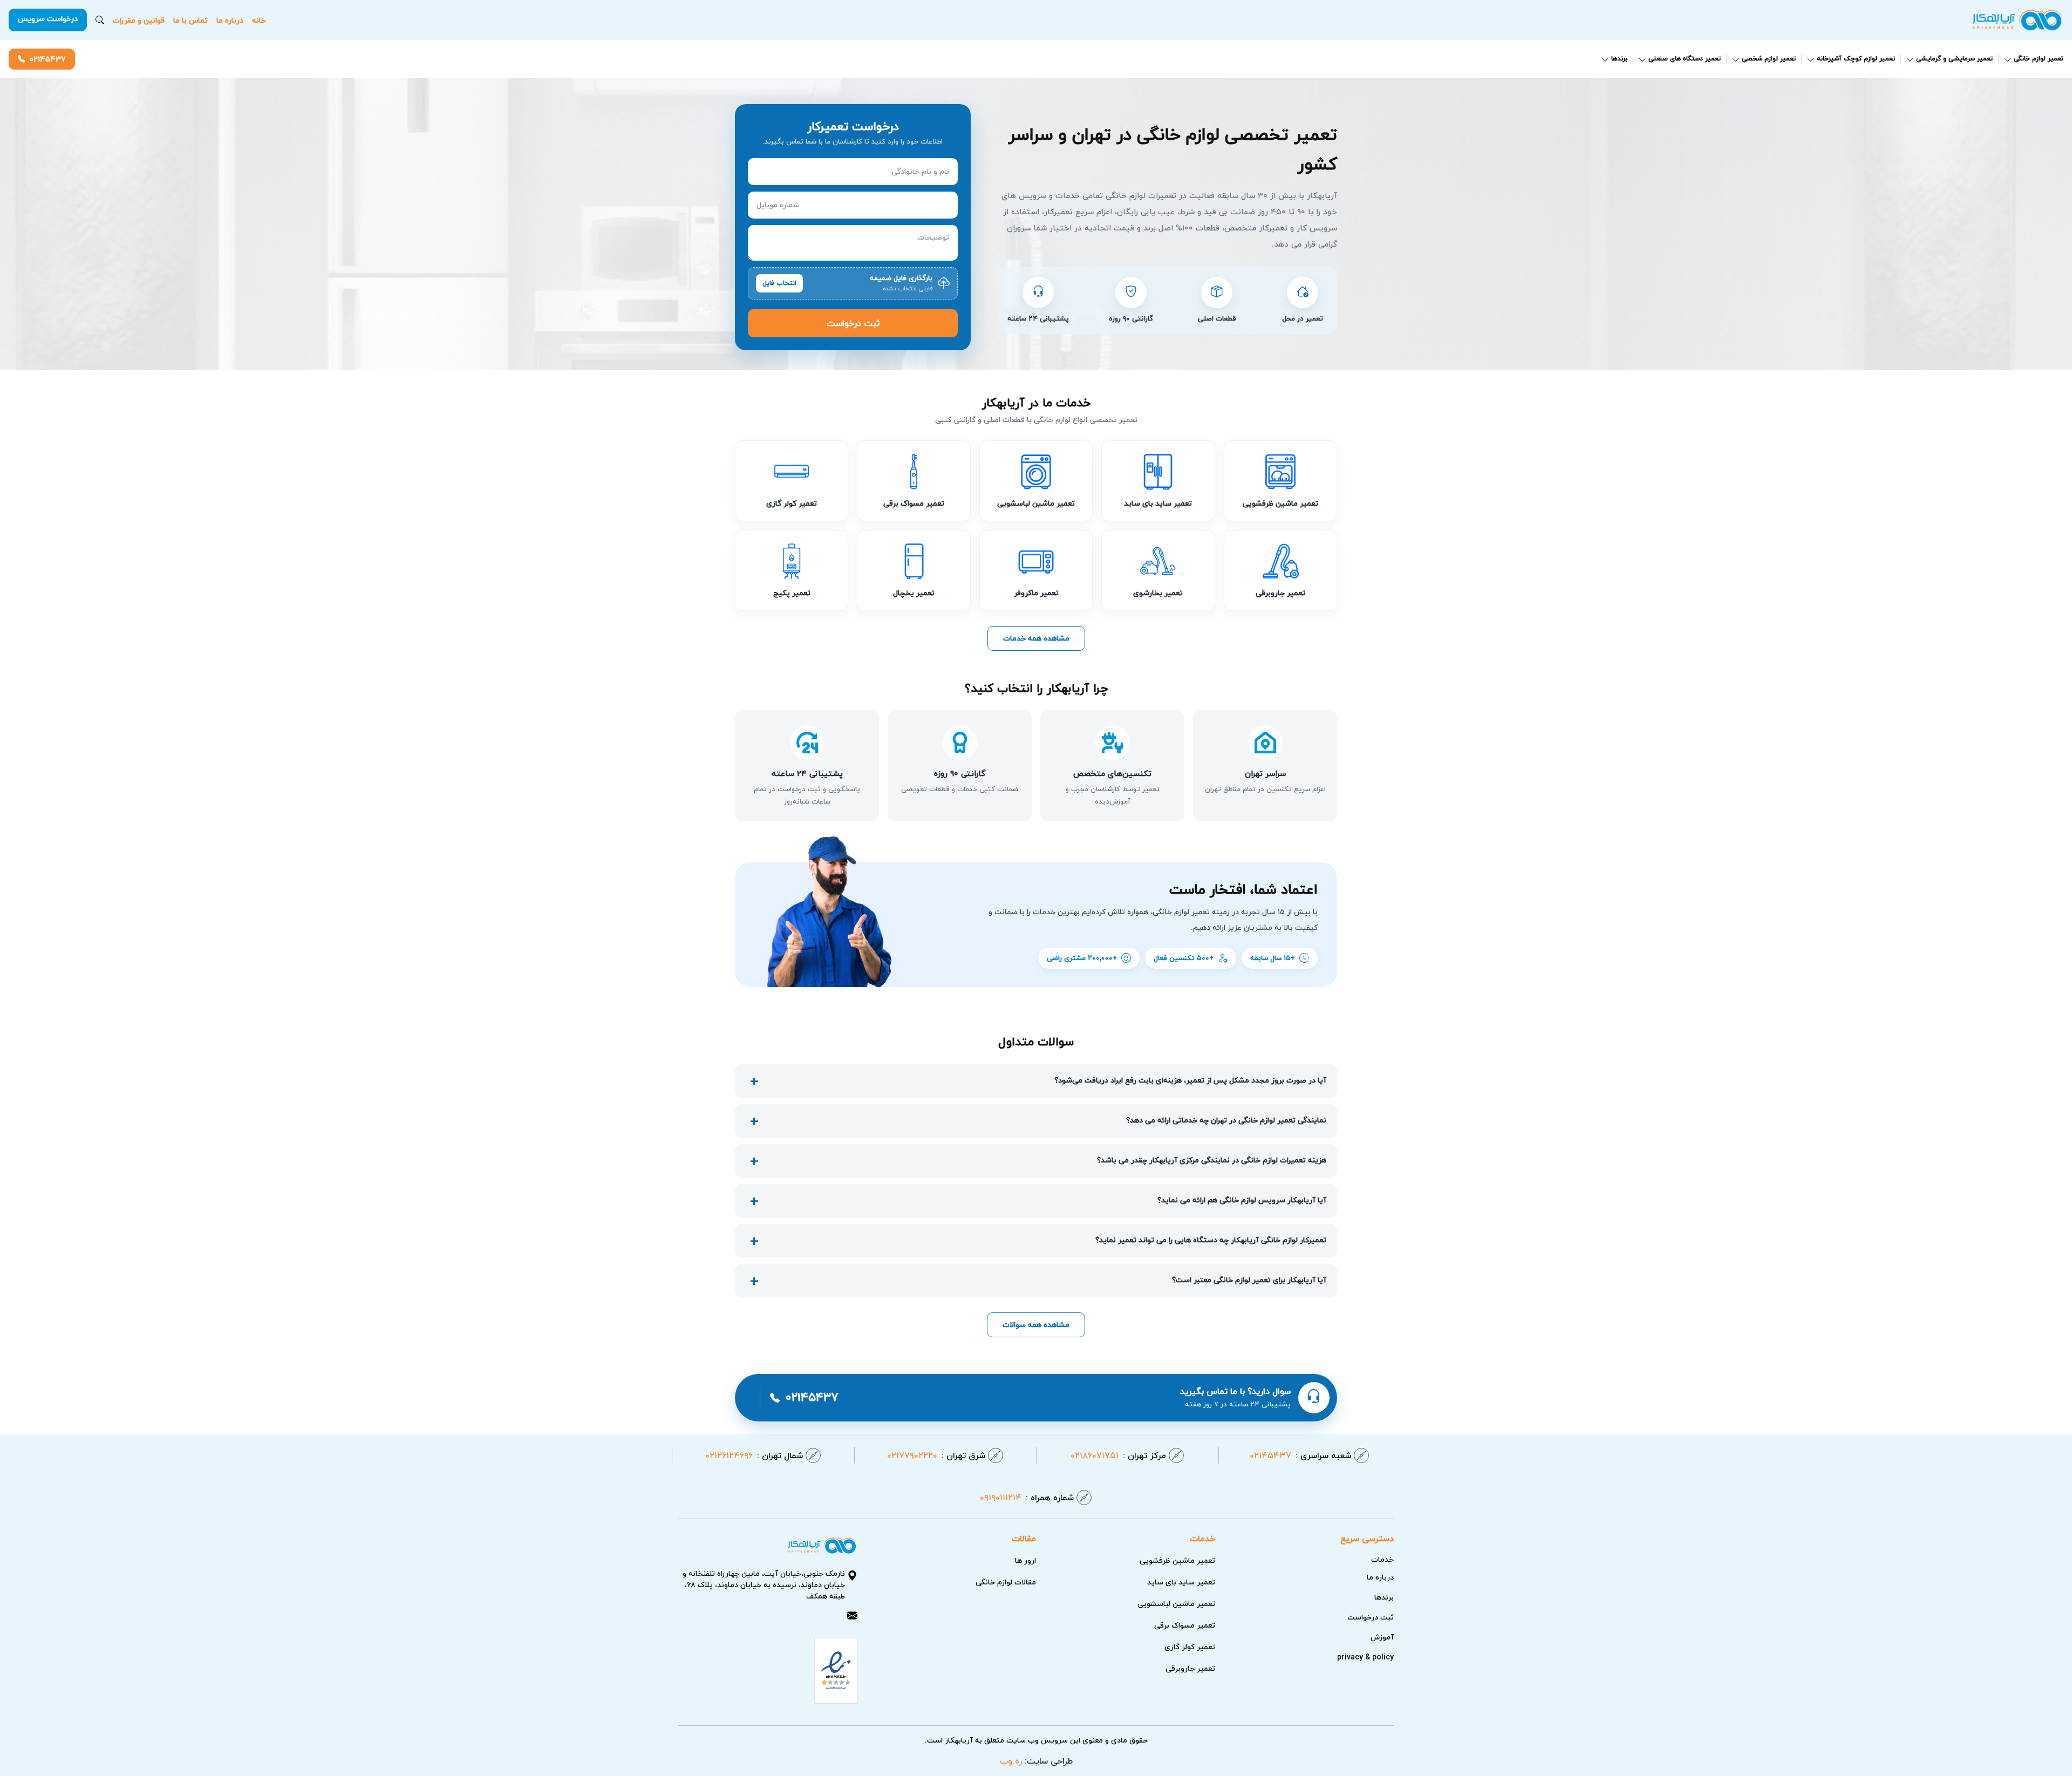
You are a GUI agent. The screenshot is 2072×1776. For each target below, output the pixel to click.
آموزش (1382, 1637)
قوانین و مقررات (139, 20)
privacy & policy (1365, 1657)
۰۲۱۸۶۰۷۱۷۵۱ (1118, 1455)
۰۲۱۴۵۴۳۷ (48, 59)
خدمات (1382, 1559)
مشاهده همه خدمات (1036, 638)
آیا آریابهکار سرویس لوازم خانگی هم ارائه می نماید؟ (1242, 1200)
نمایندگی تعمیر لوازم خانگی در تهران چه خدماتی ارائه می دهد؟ (1226, 1120)
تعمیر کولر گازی (1190, 1647)
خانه (259, 20)
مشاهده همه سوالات (1036, 1325)
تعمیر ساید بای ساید (1181, 1582)
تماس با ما (190, 20)
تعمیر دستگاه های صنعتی (1685, 59)
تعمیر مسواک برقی (1185, 1625)
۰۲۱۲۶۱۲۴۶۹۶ (754, 1455)
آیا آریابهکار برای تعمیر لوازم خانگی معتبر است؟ (1249, 1280)
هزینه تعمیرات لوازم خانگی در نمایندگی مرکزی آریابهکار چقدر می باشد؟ (1212, 1160)
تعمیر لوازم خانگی (2039, 59)
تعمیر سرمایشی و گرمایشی (1954, 59)
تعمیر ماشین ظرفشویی (1177, 1560)
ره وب (1011, 1761)
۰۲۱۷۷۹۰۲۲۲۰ (936, 1455)
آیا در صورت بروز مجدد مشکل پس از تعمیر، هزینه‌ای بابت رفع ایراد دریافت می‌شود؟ (1190, 1080)
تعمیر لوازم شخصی (1769, 59)
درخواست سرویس (48, 19)
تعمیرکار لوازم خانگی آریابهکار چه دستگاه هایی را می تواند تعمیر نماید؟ (1211, 1240)
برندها (1619, 59)
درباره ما (230, 20)
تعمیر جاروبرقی (1190, 1668)
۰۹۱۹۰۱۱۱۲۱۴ (1027, 1498)
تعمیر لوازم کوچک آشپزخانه (1856, 59)
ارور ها (1025, 1560)
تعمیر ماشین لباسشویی (1176, 1604)
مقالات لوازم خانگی (1006, 1582)
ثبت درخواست (853, 323)
